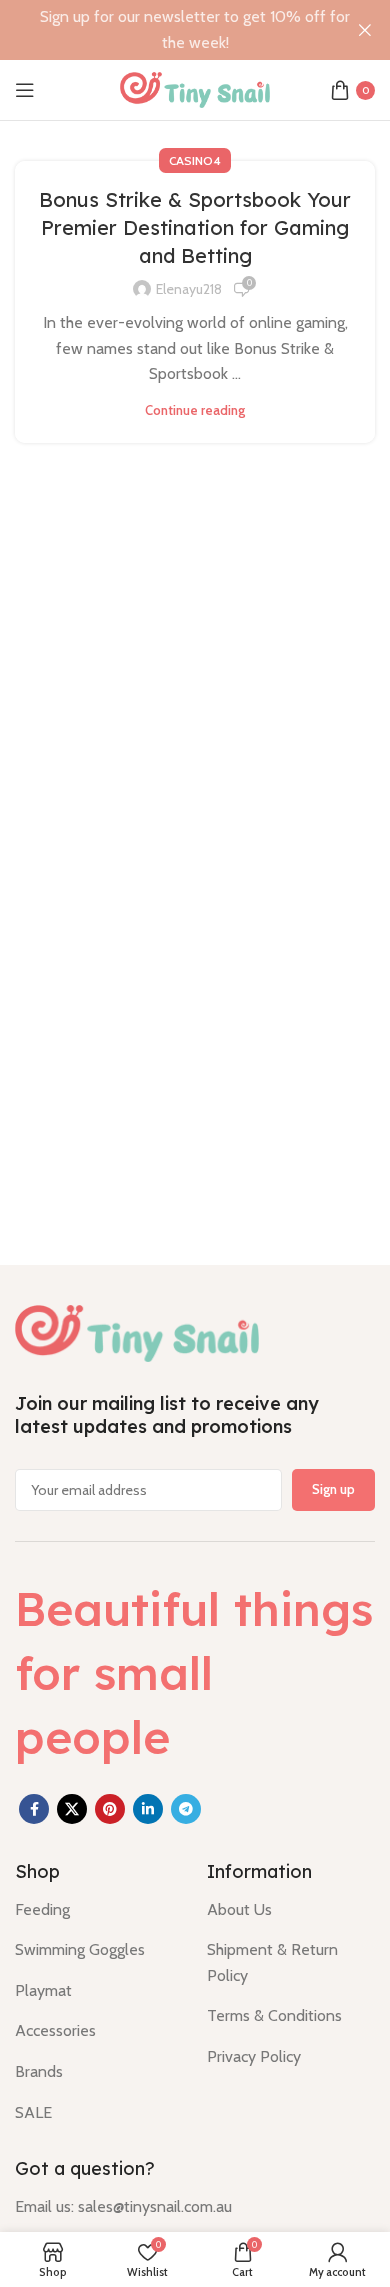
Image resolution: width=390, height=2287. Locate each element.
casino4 (195, 160)
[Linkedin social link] (148, 1809)
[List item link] (96, 1910)
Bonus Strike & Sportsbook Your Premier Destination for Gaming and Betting (195, 227)
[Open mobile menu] (25, 90)
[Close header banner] (365, 30)
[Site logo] (195, 88)
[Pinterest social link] (110, 1809)
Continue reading (195, 410)
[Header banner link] (165, 30)
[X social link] (72, 1809)
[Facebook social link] (34, 1809)
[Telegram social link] (186, 1809)
